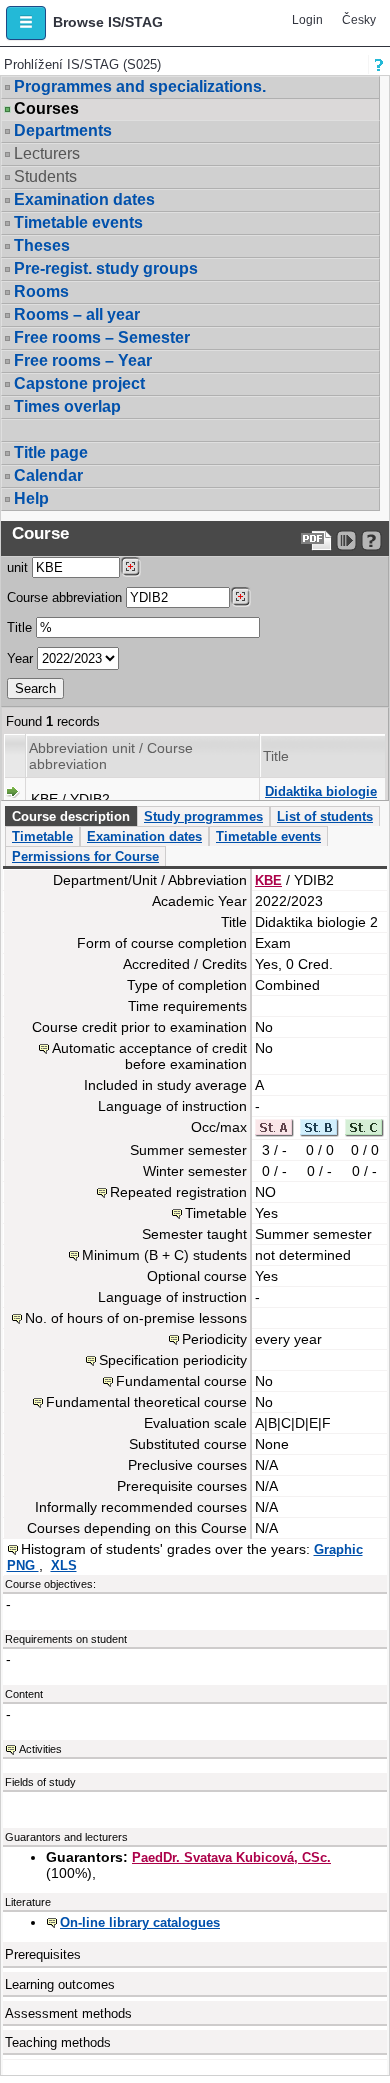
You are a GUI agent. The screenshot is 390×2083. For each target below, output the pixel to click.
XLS (64, 1565)
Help (31, 498)
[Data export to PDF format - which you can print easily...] (316, 540)
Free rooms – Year (83, 360)
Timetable (42, 836)
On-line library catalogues (140, 1922)
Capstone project (79, 383)
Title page (51, 452)
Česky (359, 20)
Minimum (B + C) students (164, 1255)
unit (17, 567)
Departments (63, 130)
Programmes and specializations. (140, 86)
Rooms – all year (77, 314)
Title (19, 627)
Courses (46, 109)
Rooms (41, 291)
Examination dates (84, 199)
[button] (26, 23)
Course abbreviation (64, 597)
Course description (71, 816)
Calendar (48, 475)
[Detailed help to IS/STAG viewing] (371, 540)
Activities (40, 1749)
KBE (268, 880)
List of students (325, 816)
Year (20, 658)
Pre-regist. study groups (106, 268)
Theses (42, 245)
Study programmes (203, 816)
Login (307, 20)
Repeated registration (178, 1192)
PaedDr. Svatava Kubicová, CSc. (231, 1857)
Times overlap (67, 406)
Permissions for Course (85, 856)
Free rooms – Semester (102, 337)
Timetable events (78, 222)
